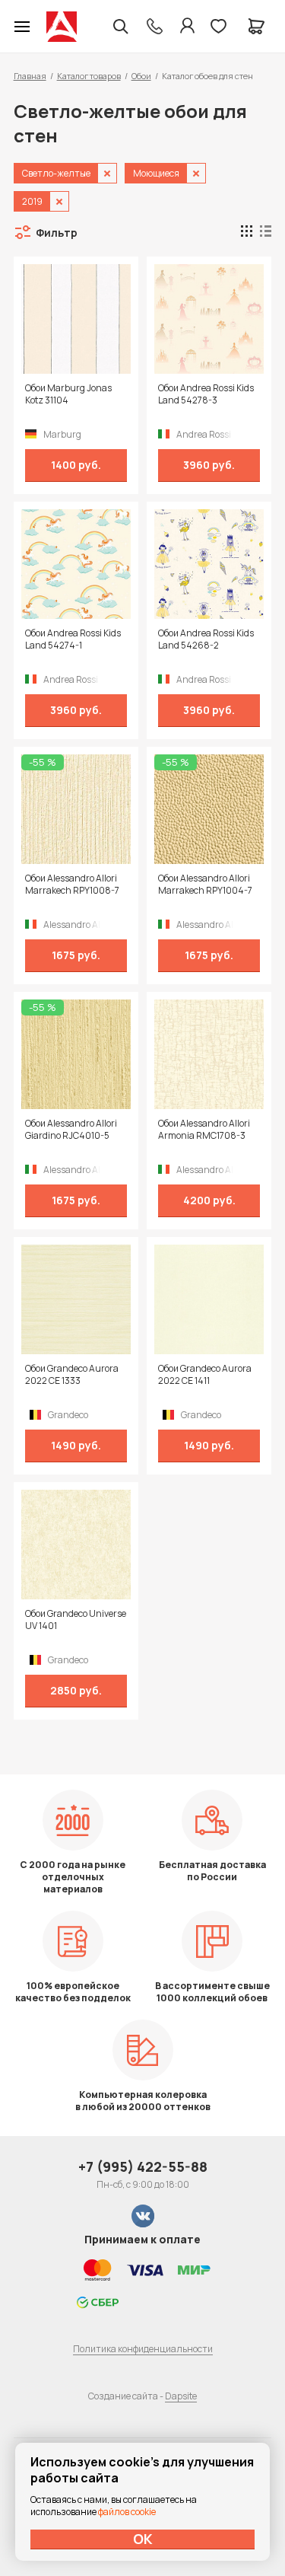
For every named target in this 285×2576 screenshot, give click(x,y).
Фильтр (57, 233)
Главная (30, 76)
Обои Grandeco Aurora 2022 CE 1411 (205, 1375)
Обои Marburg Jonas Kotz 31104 (68, 394)
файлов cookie (127, 2512)
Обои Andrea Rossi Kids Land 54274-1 (73, 639)
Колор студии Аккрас (62, 27)
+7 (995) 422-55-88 (143, 2166)
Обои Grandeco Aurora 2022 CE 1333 (72, 1375)
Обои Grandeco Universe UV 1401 (76, 1620)
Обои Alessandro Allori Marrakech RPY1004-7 (205, 885)
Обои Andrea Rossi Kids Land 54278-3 (206, 394)
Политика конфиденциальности (143, 2349)
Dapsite (181, 2396)
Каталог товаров (89, 76)
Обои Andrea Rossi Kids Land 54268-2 (206, 639)
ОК (143, 2539)
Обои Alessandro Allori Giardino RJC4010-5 (71, 1130)
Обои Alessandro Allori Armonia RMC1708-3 (204, 1130)
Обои (141, 76)
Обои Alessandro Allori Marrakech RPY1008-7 (72, 885)
